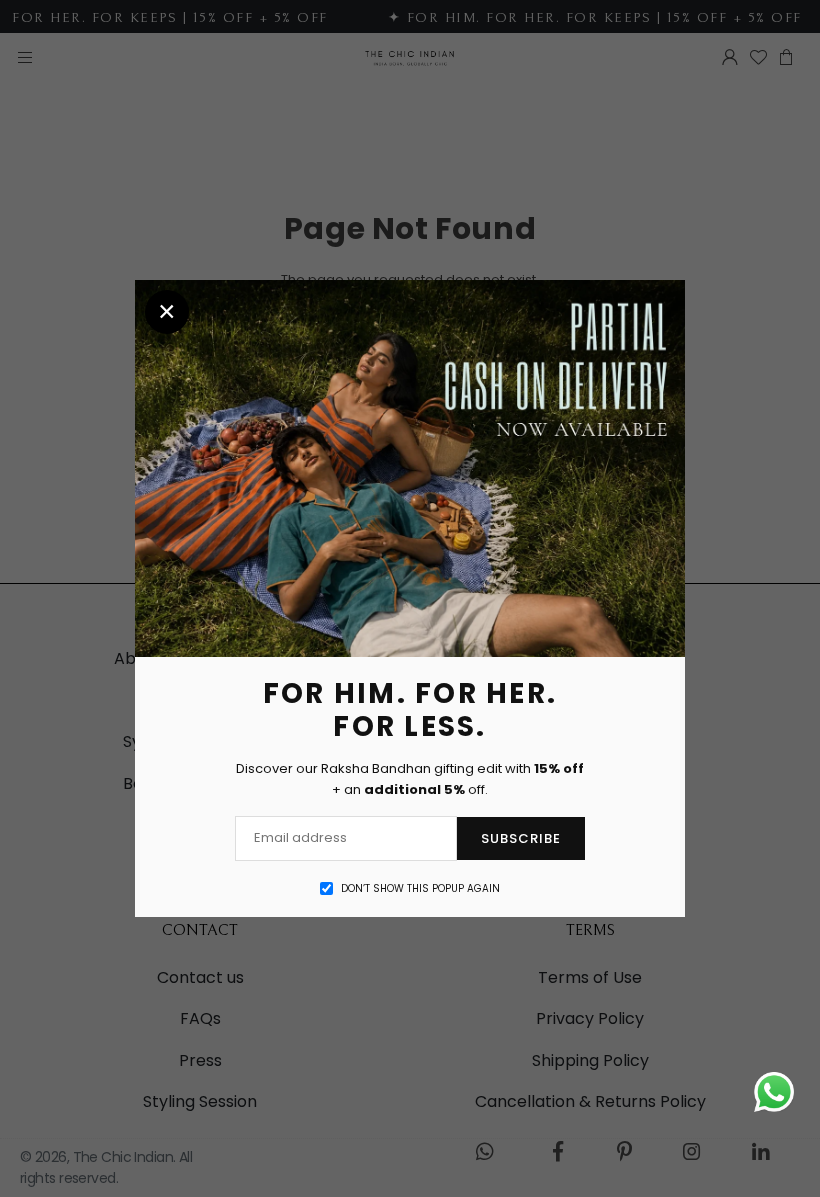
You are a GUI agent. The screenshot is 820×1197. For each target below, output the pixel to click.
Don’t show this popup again (420, 888)
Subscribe (521, 838)
